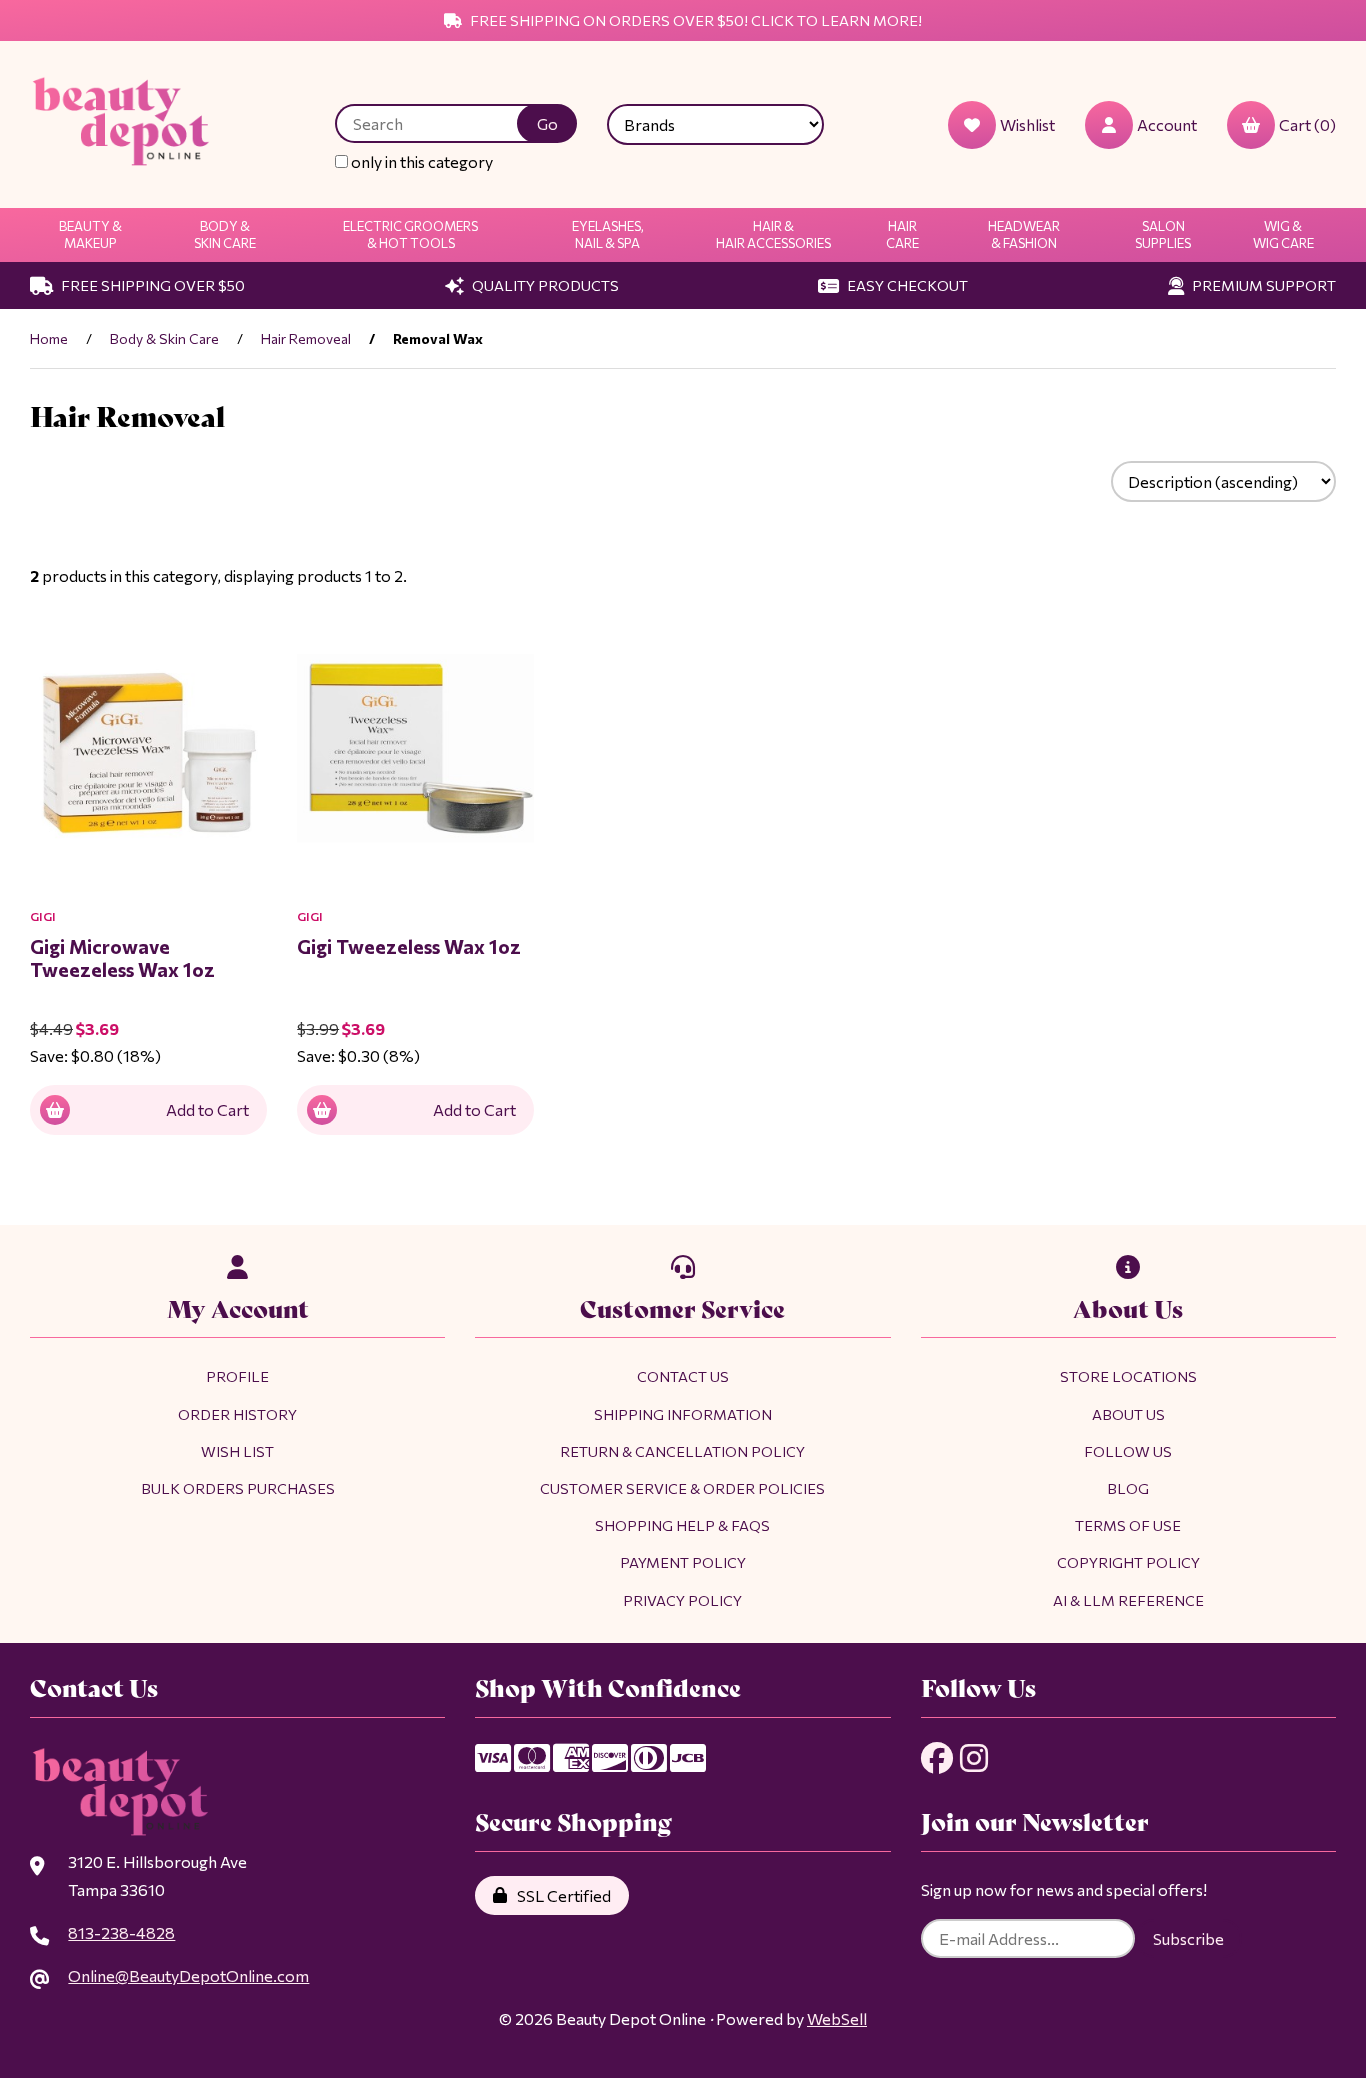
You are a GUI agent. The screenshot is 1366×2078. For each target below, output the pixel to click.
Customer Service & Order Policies (682, 1488)
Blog (1128, 1488)
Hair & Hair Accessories (773, 234)
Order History (237, 1414)
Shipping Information (683, 1414)
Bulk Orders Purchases (238, 1488)
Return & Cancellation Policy (682, 1451)
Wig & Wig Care (1283, 234)
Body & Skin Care (225, 234)
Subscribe (1188, 1938)
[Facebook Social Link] (937, 1758)
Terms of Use (1128, 1525)
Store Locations (1128, 1376)
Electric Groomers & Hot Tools (410, 234)
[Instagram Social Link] (974, 1758)
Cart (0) (1307, 124)
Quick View (193, 914)
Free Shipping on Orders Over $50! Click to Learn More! (694, 20)
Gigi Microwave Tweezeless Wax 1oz (122, 957)
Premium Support (1262, 285)
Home (49, 338)
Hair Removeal (306, 338)
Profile (237, 1376)
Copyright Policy (1128, 1562)
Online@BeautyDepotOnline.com (188, 1975)
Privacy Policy (682, 1600)
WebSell (837, 2018)
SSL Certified (561, 1895)
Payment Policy (683, 1562)
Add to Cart (207, 1109)
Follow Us (1128, 1451)
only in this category (420, 161)
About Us (1128, 1414)
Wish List (237, 1451)
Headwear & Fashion (1024, 234)
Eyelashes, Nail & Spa (608, 234)
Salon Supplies (1163, 234)
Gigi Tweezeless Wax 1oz (409, 946)
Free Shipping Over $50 (151, 285)
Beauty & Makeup (90, 234)
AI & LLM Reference (1128, 1600)
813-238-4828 (121, 1932)
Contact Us (683, 1376)
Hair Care (902, 234)
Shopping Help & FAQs (682, 1525)
